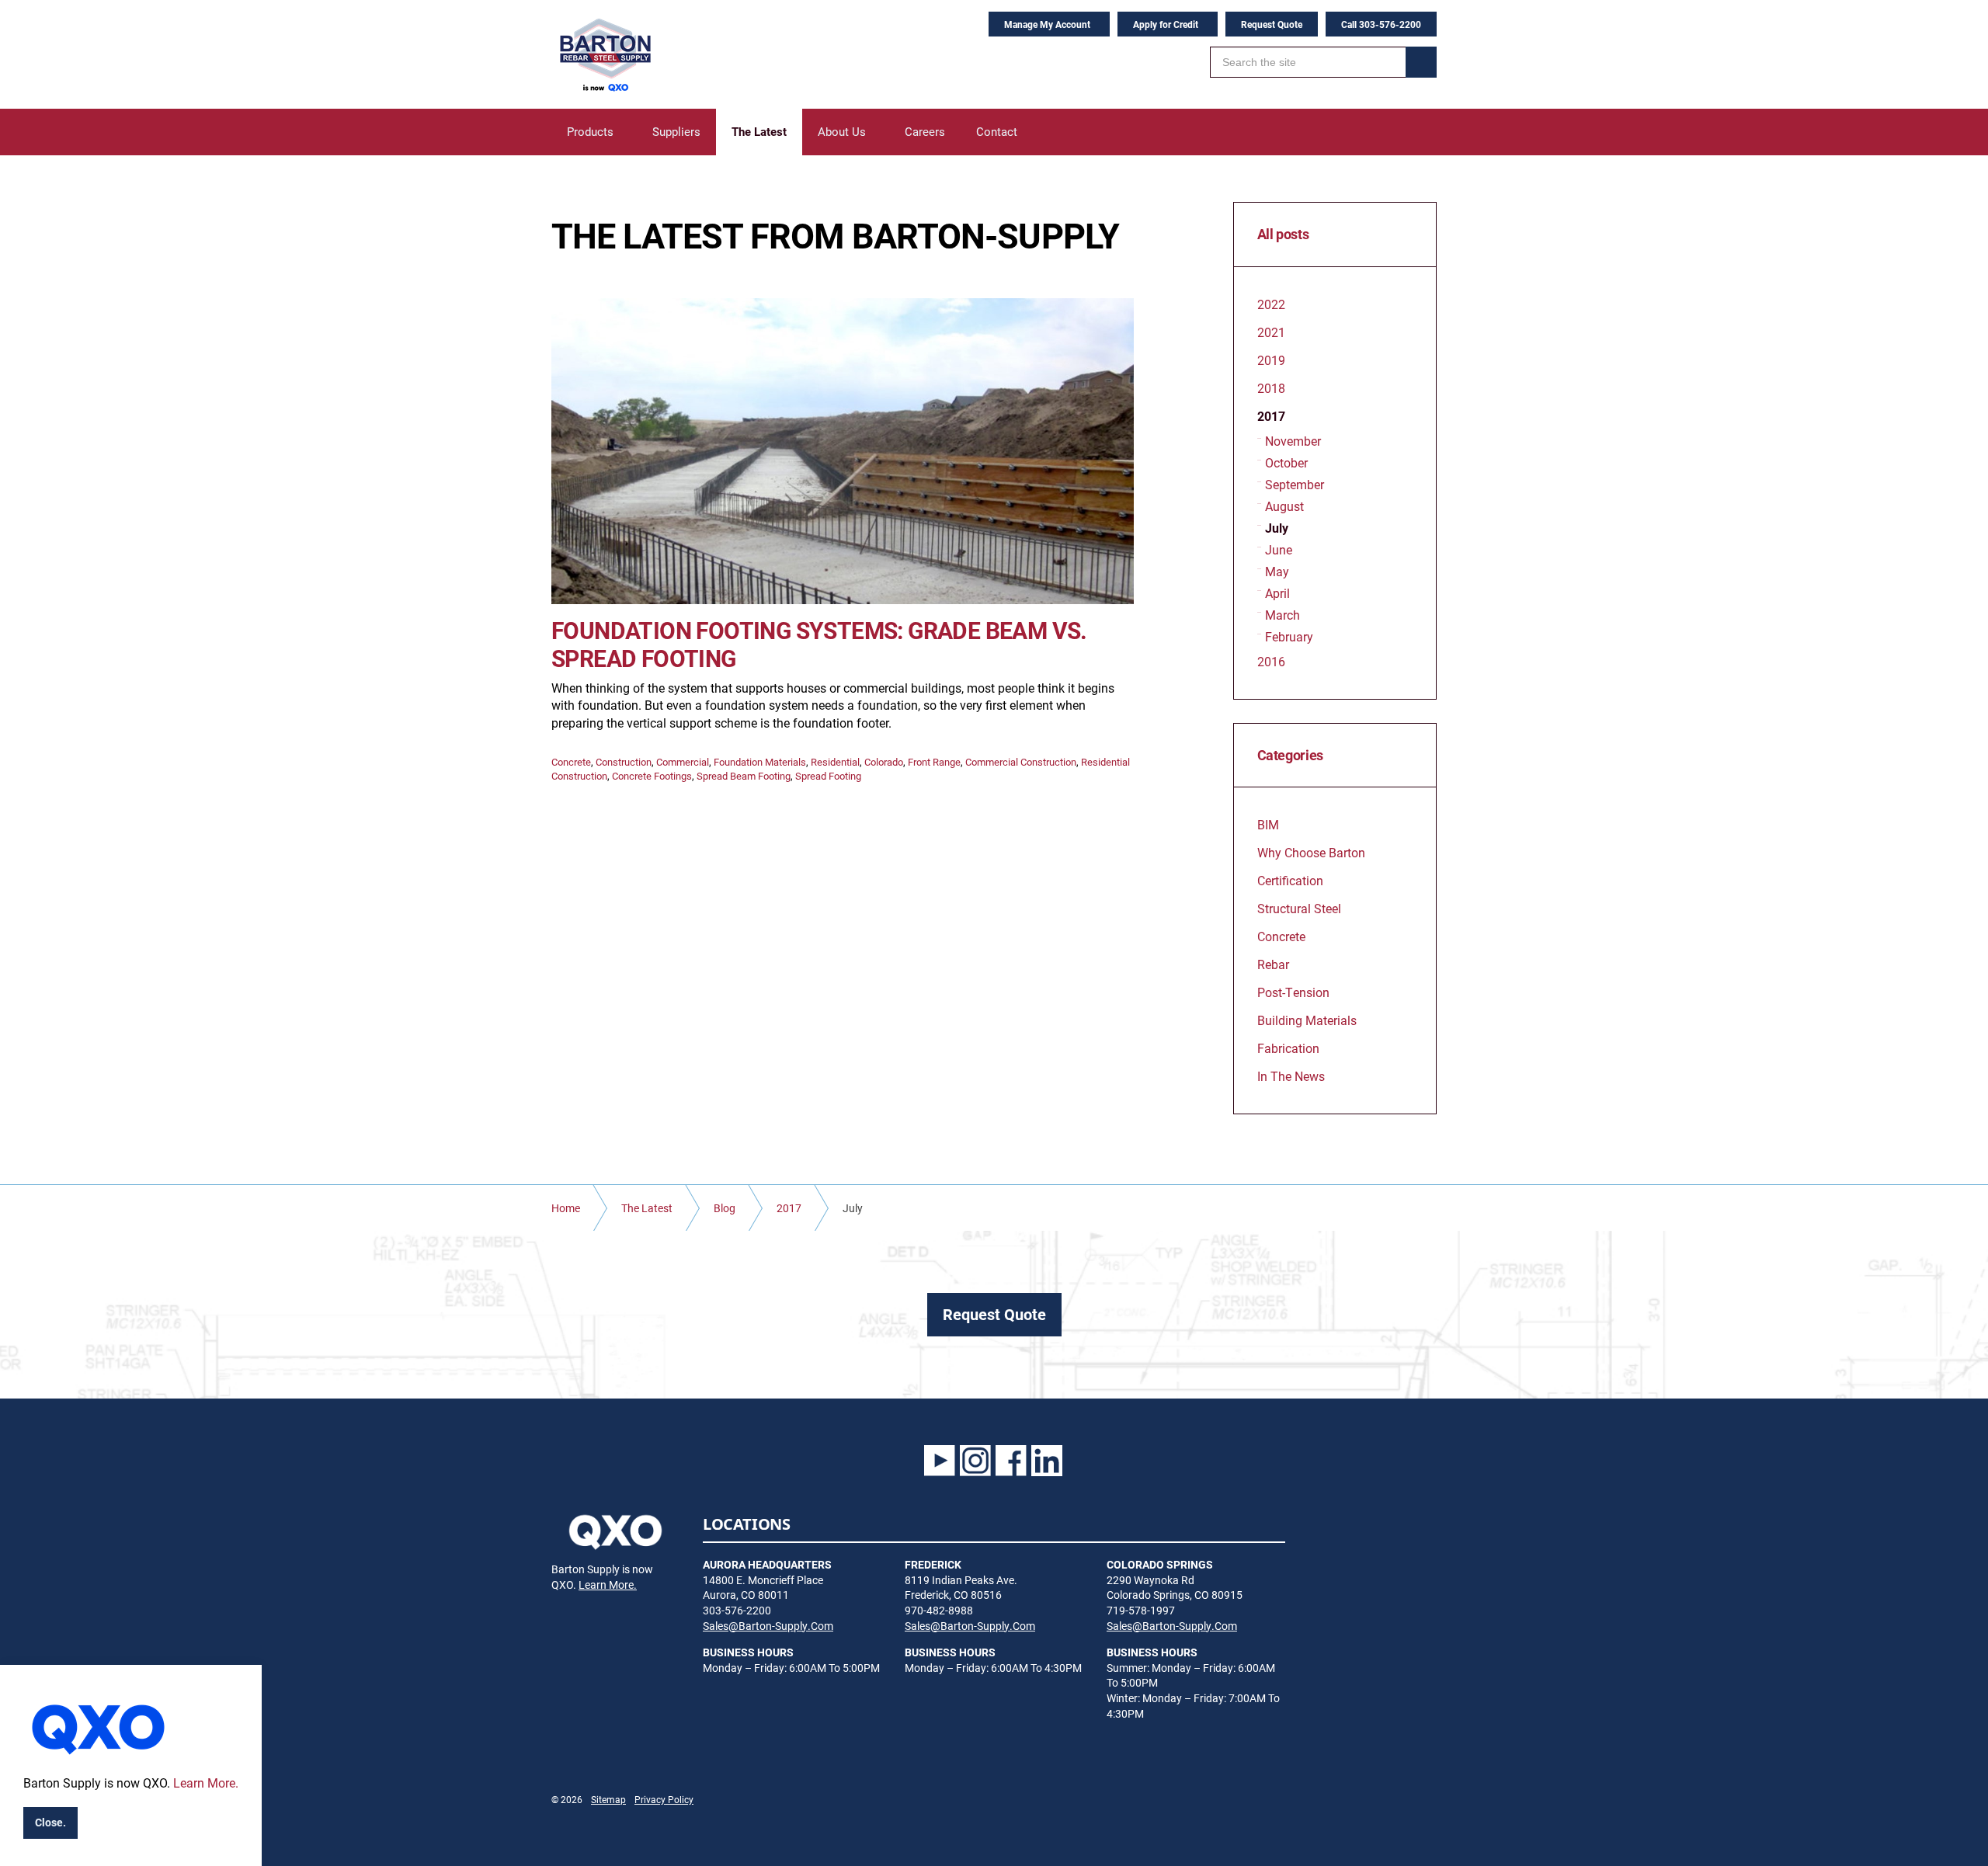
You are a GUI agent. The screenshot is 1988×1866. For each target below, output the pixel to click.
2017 (1271, 416)
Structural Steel (1299, 908)
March (1282, 615)
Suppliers (676, 131)
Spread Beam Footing (744, 776)
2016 (1271, 661)
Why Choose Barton (1311, 852)
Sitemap (608, 1799)
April (1277, 593)
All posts (1283, 235)
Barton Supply (604, 54)
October (1286, 462)
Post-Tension (1293, 992)
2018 (1271, 388)
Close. (50, 1822)
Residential (835, 762)
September (1295, 484)
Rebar (1273, 964)
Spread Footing (828, 776)
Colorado (884, 762)
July (1277, 528)
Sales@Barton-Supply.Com (768, 1626)
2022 (1271, 304)
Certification (1290, 880)
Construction (624, 762)
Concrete (571, 762)
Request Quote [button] (994, 1314)
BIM (1268, 824)
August (1284, 506)
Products (590, 131)
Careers (925, 131)
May (1277, 571)
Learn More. (608, 1585)
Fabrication (1288, 1048)
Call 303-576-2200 (1381, 24)
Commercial (683, 762)
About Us (842, 131)
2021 (1271, 332)
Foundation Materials (760, 762)
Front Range (934, 762)
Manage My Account (1047, 24)
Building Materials (1307, 1020)
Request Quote (1272, 24)
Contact (997, 131)
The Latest (759, 131)
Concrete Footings (652, 776)
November (1293, 441)
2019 (1271, 360)
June (1279, 549)
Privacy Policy (664, 1799)
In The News (1291, 1076)
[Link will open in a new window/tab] (940, 1461)
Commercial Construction (1021, 762)
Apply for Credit (1166, 24)
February (1289, 636)
